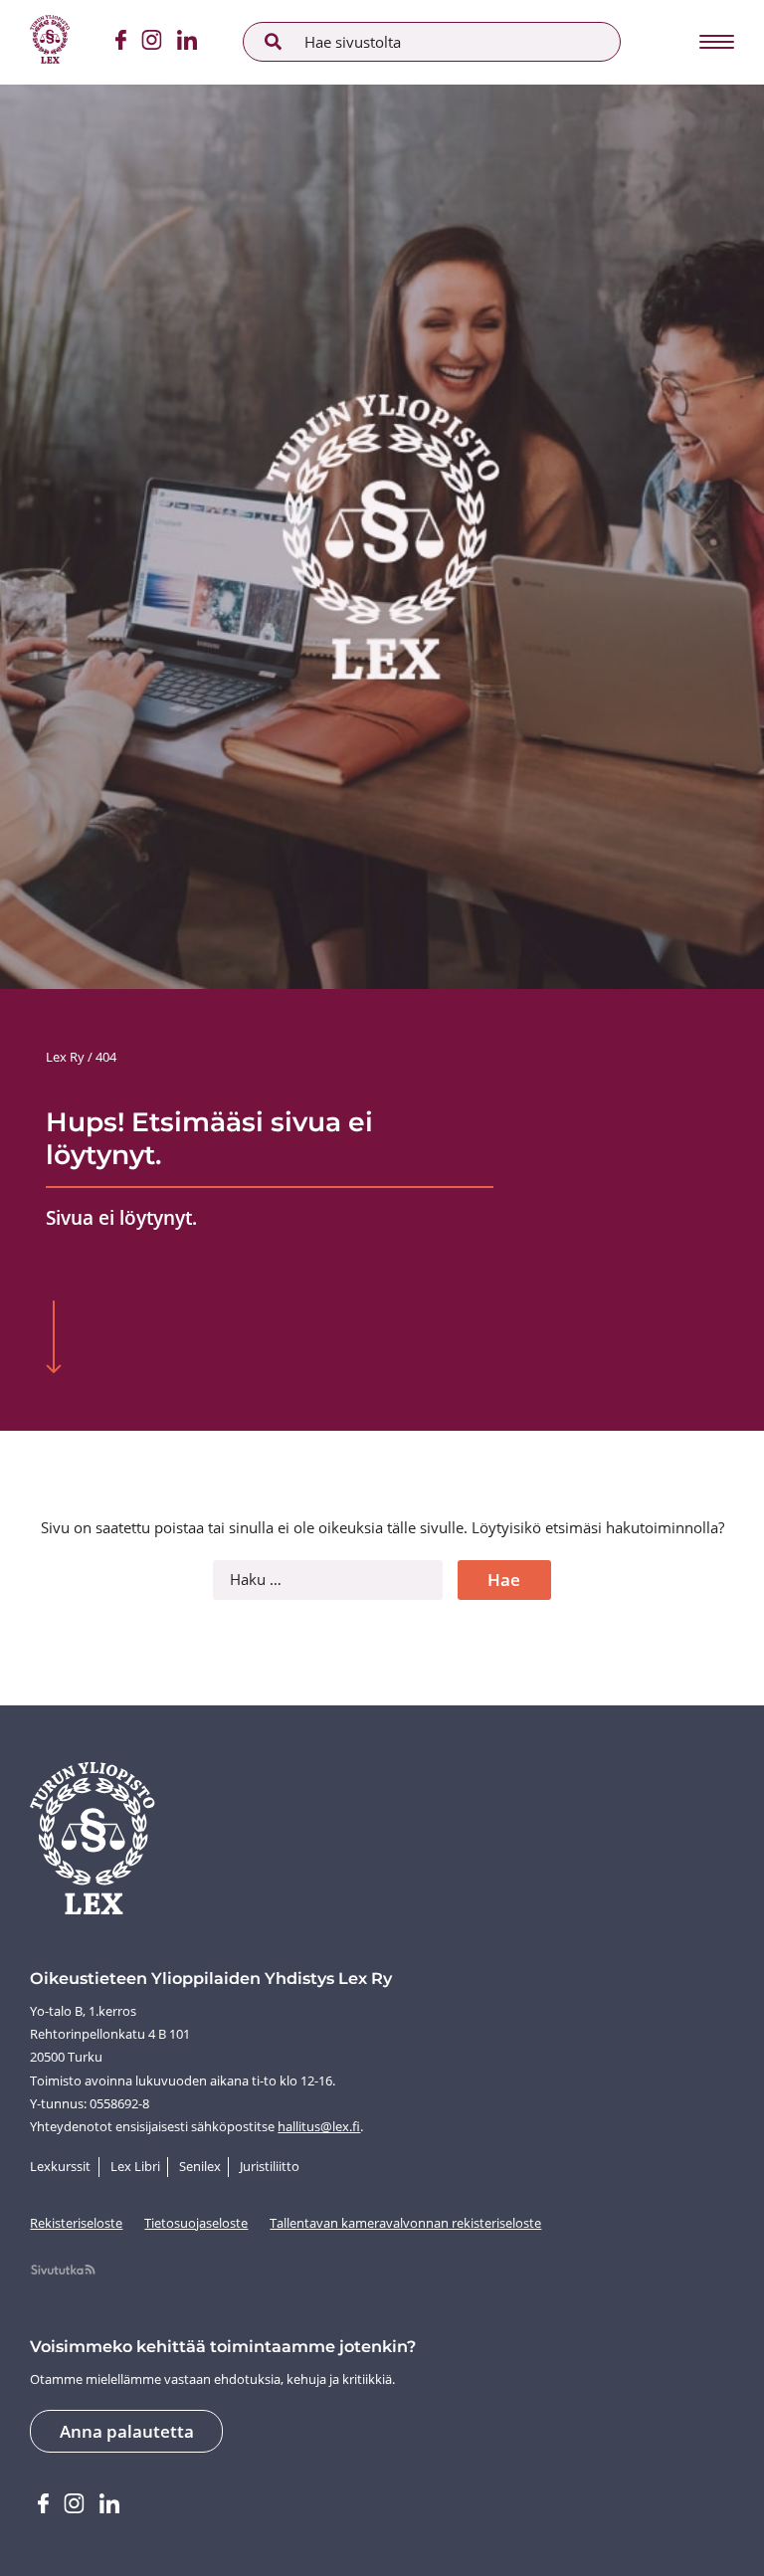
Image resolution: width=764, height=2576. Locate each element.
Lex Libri (135, 2166)
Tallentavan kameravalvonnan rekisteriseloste (405, 2223)
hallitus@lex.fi (319, 2126)
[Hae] (274, 42)
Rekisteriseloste (76, 2223)
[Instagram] (151, 43)
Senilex (200, 2166)
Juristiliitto (270, 2166)
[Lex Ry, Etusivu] (50, 42)
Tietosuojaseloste (196, 2223)
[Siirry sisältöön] (53, 1339)
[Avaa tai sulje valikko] (715, 42)
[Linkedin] (188, 43)
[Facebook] (120, 43)
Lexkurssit (60, 2166)
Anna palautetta (127, 2431)
